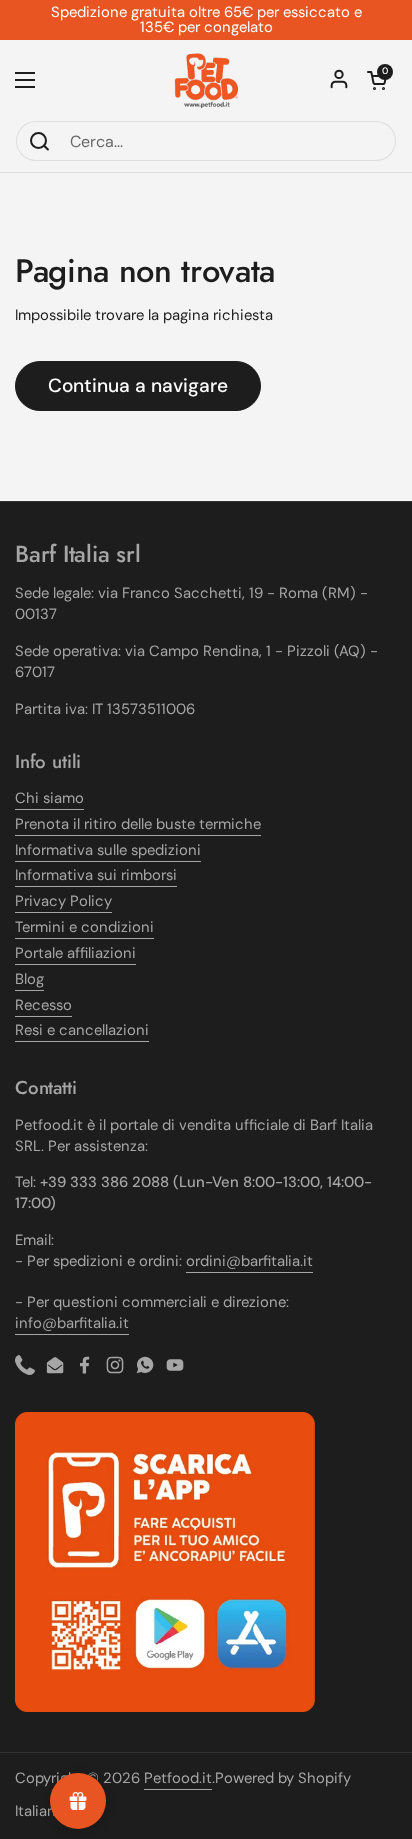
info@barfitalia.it (72, 1323)
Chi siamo (49, 798)
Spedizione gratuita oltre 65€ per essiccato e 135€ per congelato (206, 20)
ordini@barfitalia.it (249, 1261)
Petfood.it (178, 1778)
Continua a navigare (138, 385)
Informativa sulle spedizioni (108, 850)
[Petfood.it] (206, 80)
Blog (29, 979)
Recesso (43, 1005)
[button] (377, 80)
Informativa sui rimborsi (96, 875)
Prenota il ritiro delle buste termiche (138, 824)
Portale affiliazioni (75, 953)
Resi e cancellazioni (82, 1030)
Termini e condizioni (84, 927)
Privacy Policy (63, 901)
